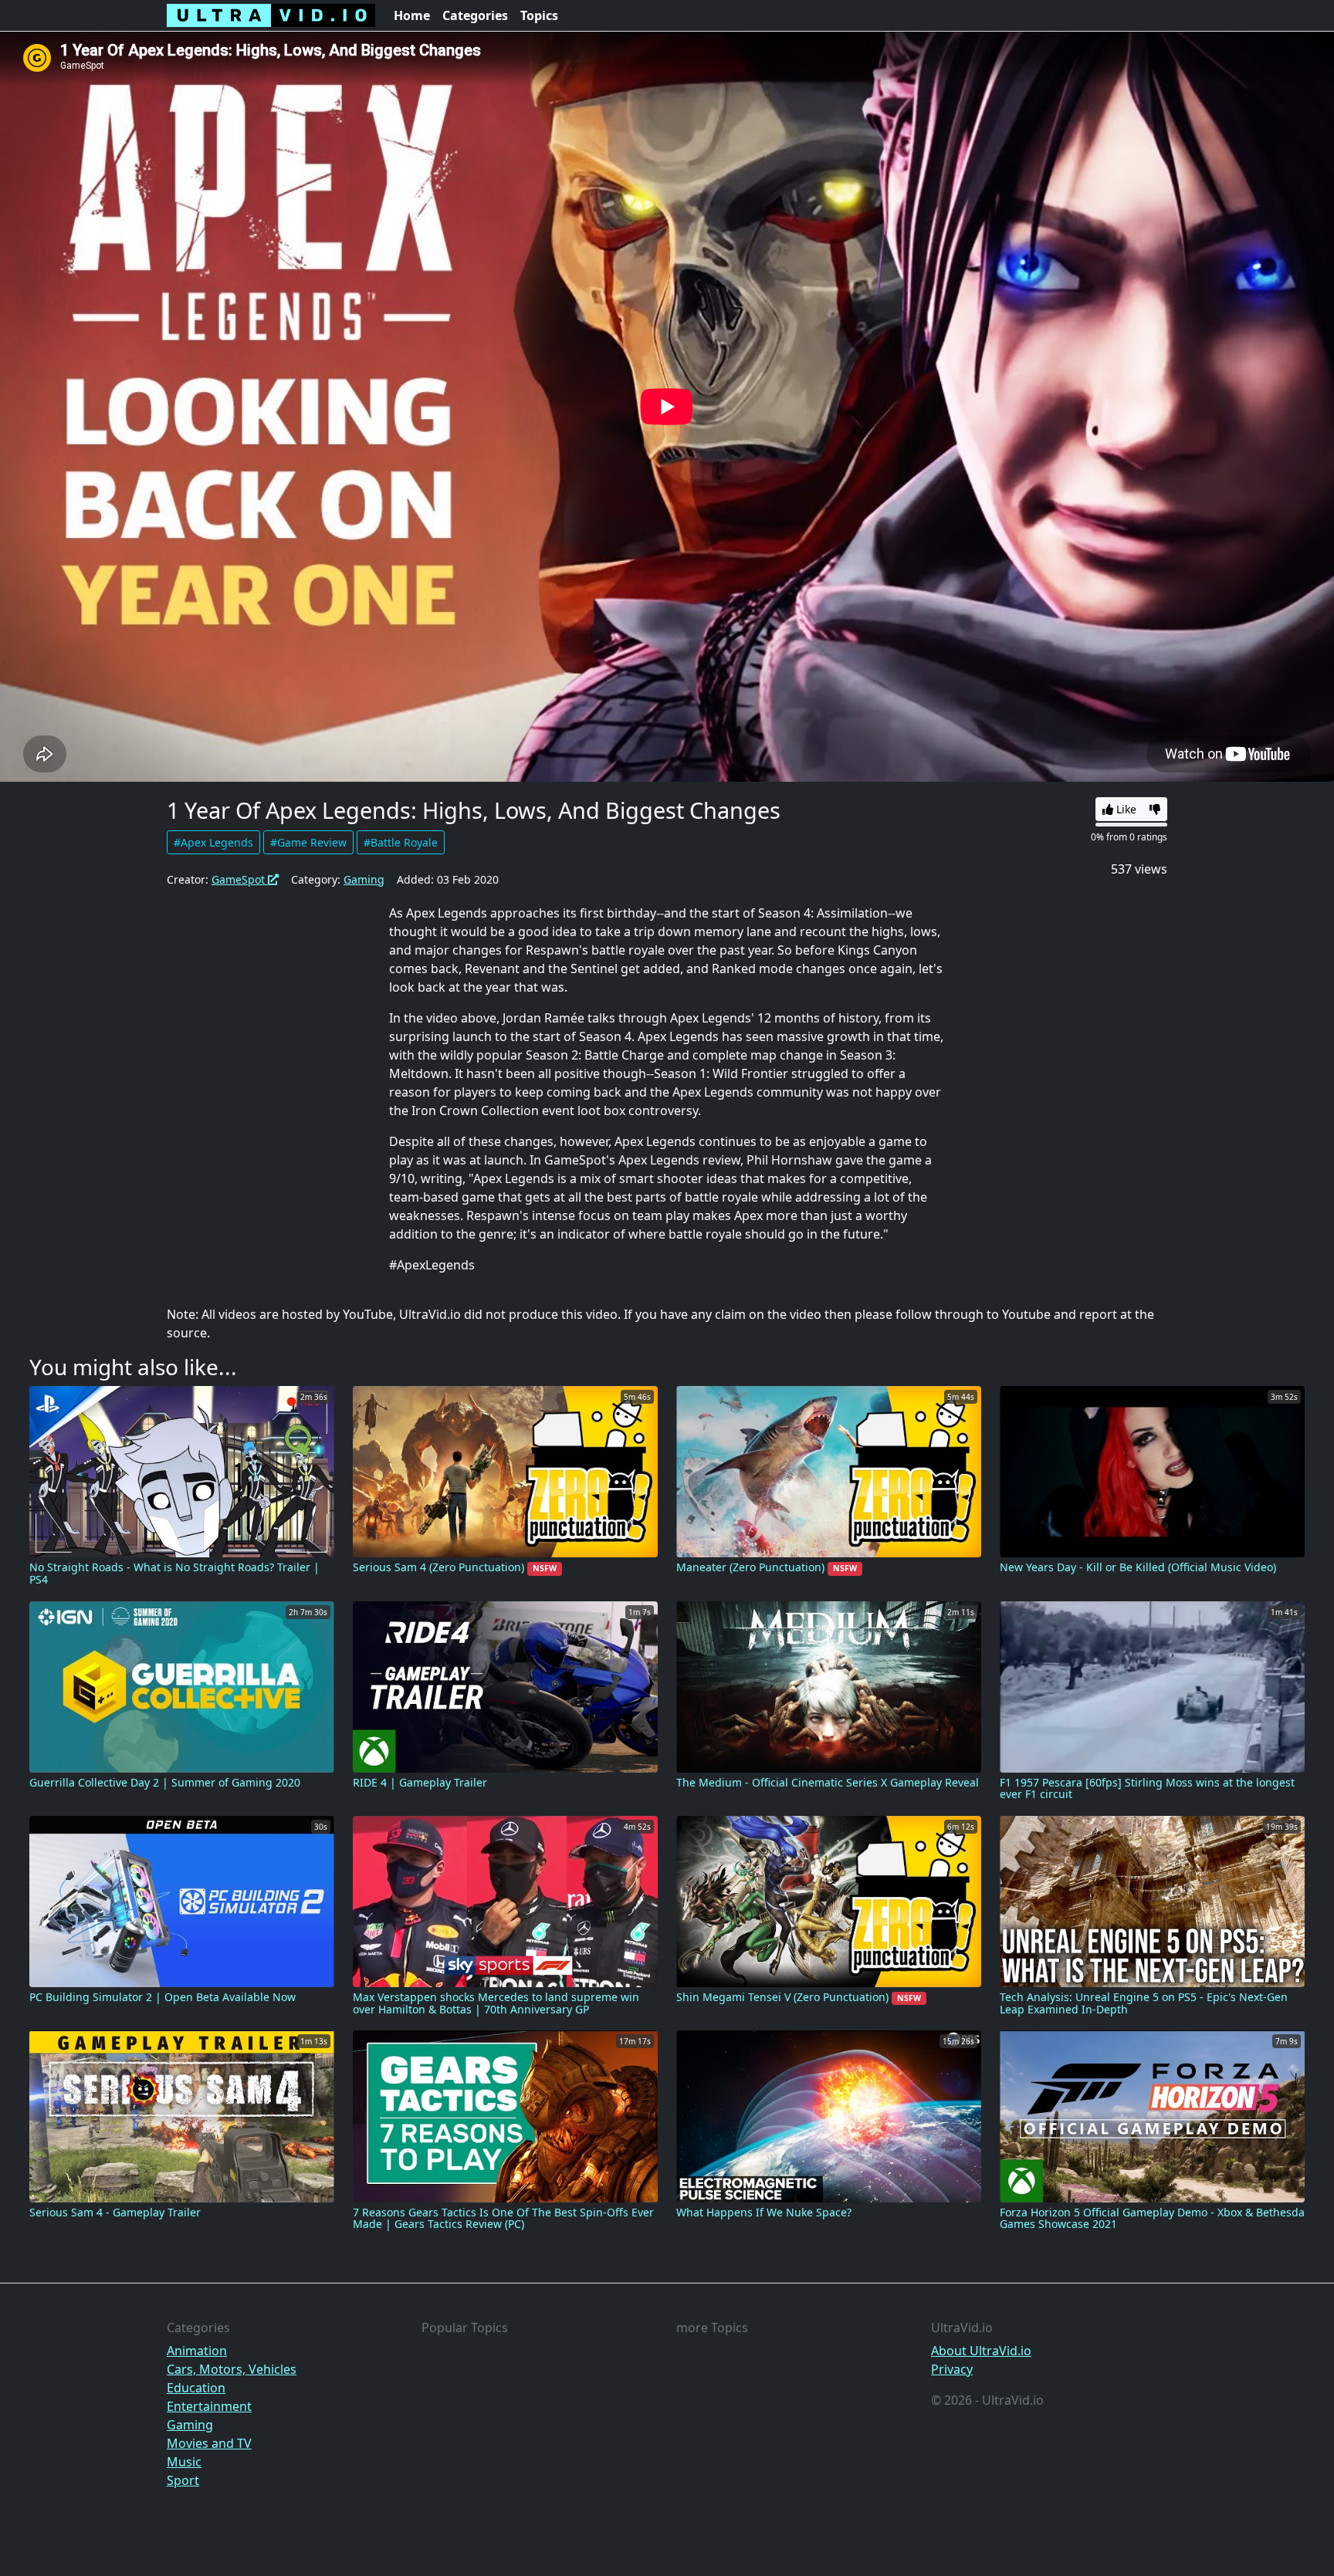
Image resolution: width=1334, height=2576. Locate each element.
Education (196, 2388)
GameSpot (240, 879)
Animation (197, 2351)
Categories (475, 15)
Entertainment (209, 2406)
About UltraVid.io (981, 2351)
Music (184, 2462)
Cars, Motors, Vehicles (232, 2369)
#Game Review (308, 842)
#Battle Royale (401, 842)
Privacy (952, 2369)
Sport (183, 2480)
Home (412, 15)
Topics (539, 15)
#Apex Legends (213, 842)
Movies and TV (209, 2443)
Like (1125, 809)
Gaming (364, 879)
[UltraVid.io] (271, 15)
